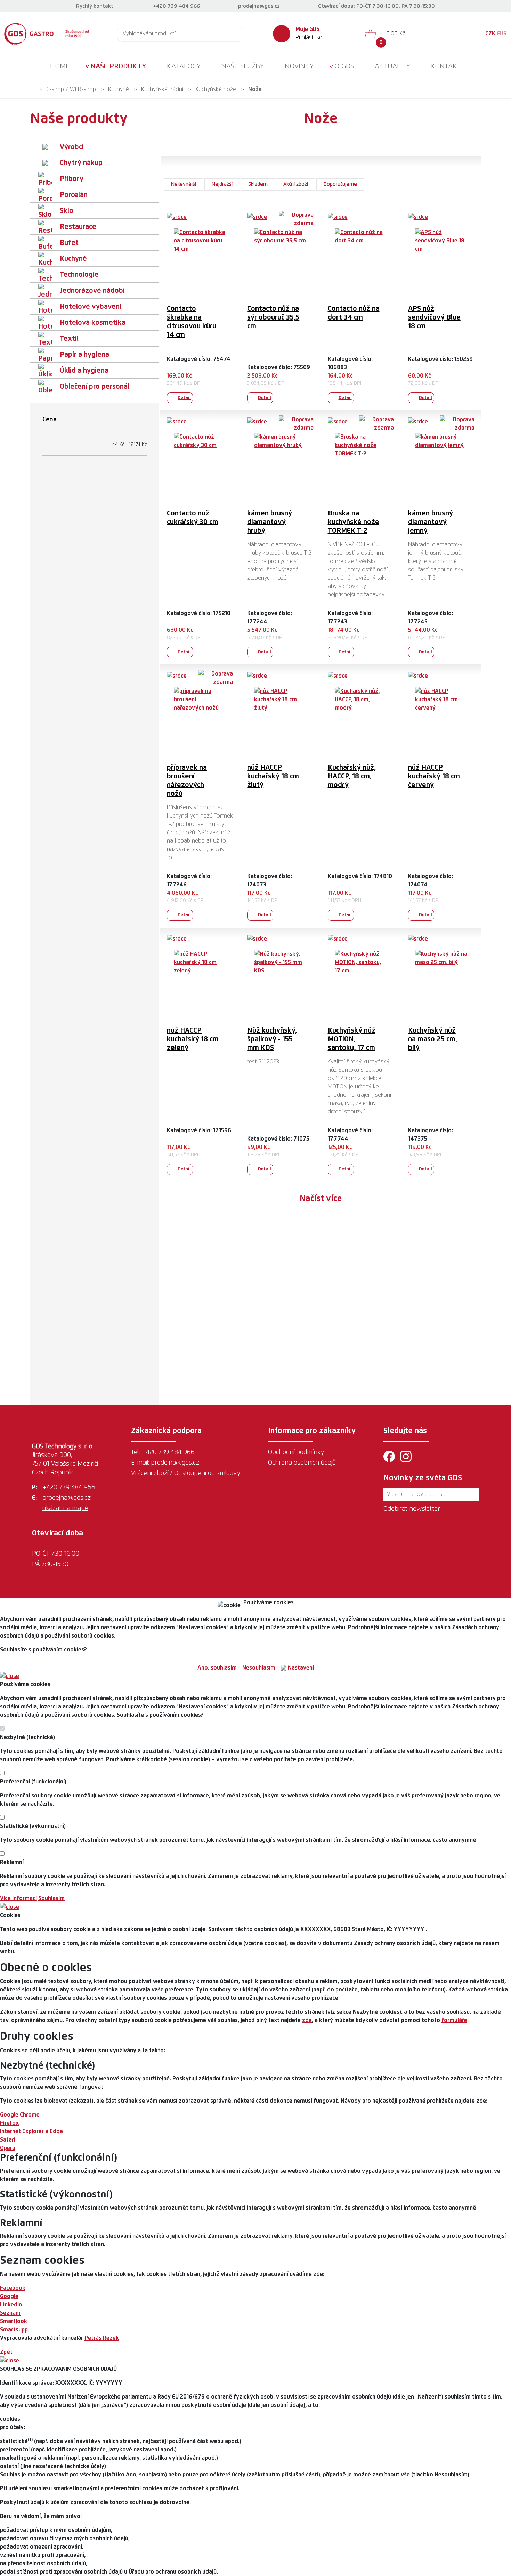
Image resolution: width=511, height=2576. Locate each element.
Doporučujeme (340, 184)
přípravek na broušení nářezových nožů (187, 781)
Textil (69, 339)
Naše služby (243, 66)
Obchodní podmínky (296, 1452)
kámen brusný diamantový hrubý (270, 522)
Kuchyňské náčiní (162, 89)
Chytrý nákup (81, 163)
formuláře (454, 2020)
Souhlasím (51, 1898)
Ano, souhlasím (217, 1668)
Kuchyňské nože (216, 89)
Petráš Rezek (102, 2338)
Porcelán (74, 195)
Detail (184, 398)
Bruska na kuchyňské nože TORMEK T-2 (354, 522)
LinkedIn (11, 2305)
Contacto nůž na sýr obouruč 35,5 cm (273, 317)
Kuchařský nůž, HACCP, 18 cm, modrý (352, 776)
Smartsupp (14, 2330)
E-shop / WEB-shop (71, 89)
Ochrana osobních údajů (302, 1463)
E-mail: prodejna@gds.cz (165, 1463)
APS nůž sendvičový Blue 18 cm (434, 317)
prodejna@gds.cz (259, 6)
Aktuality (392, 66)
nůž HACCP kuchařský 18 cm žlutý (273, 776)
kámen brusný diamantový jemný (431, 522)
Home (60, 66)
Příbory (72, 179)
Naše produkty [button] (118, 66)
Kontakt (446, 66)
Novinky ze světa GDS (423, 1478)
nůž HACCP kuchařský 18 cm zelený (193, 1039)
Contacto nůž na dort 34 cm (354, 313)
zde (307, 2020)
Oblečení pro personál (95, 387)
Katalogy (184, 66)
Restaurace (78, 227)
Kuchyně (119, 89)
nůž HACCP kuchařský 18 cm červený (434, 776)
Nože (255, 89)
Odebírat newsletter (412, 1509)
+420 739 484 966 (176, 6)
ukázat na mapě (65, 1508)
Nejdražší (222, 184)
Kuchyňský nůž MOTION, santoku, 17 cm (352, 1039)
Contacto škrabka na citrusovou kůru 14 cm (192, 322)
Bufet (69, 243)
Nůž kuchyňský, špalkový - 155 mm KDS (272, 1039)
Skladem (258, 184)
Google (9, 2296)
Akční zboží (296, 184)
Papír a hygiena (84, 355)
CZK (490, 34)
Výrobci (72, 147)
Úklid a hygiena (84, 371)
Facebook (13, 2288)
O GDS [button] (344, 66)
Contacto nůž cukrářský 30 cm (193, 518)
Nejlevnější (184, 184)
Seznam (10, 2313)
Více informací (18, 1898)
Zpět (6, 2352)
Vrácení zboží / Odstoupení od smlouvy (186, 1473)
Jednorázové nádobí (92, 291)
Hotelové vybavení (91, 307)
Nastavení (300, 1668)
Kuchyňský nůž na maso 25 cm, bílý (433, 1039)
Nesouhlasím (259, 1668)
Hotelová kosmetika (93, 323)
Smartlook (14, 2321)
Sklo (67, 211)
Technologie (79, 275)
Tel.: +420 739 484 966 (163, 1452)
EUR (502, 34)
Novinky (299, 66)
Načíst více (321, 1199)
